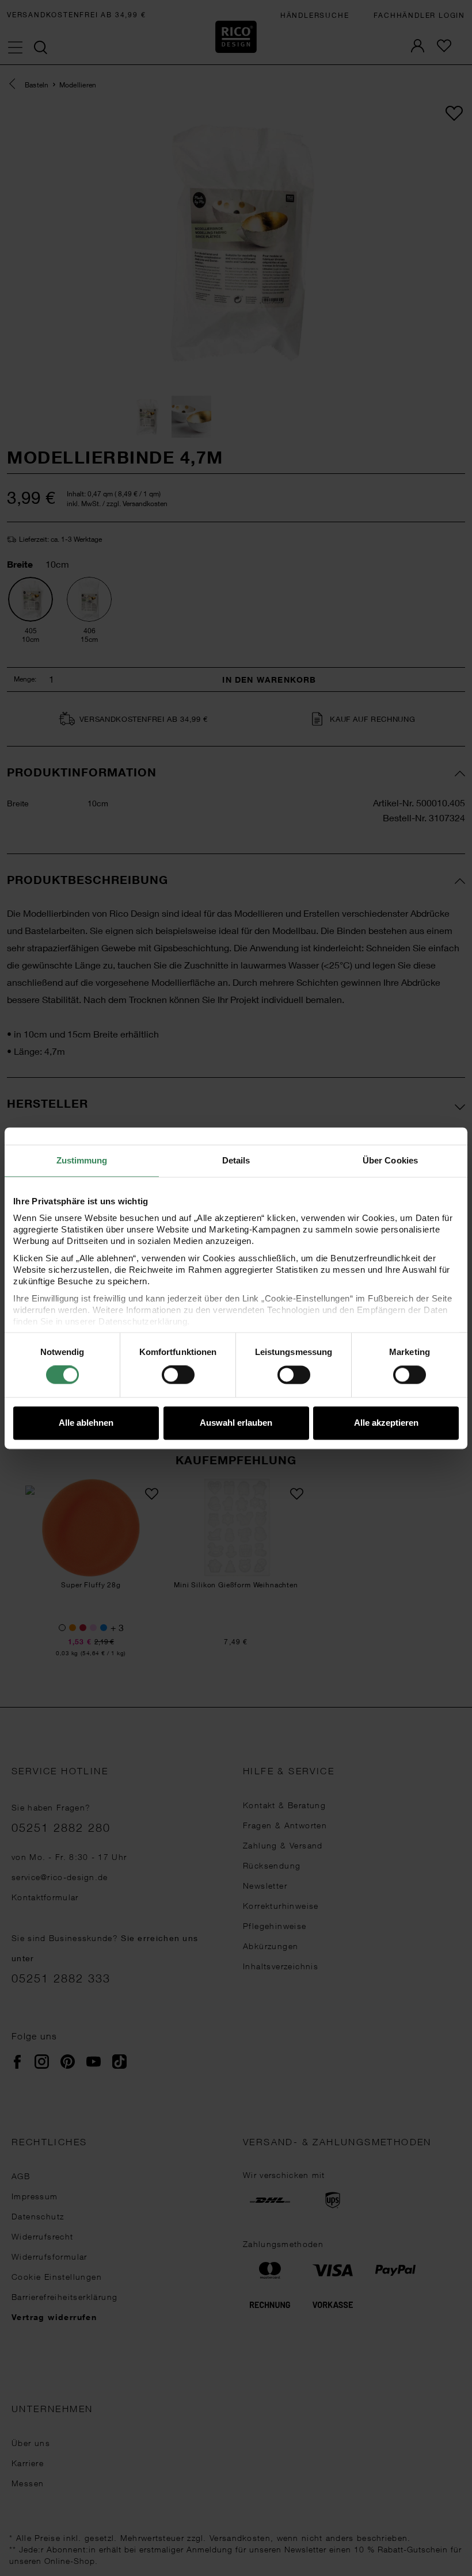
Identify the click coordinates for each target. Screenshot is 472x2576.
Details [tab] (236, 1160)
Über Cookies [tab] (390, 1160)
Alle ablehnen (86, 1423)
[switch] (178, 1375)
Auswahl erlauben (236, 1423)
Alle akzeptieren (386, 1423)
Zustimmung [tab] (82, 1160)
